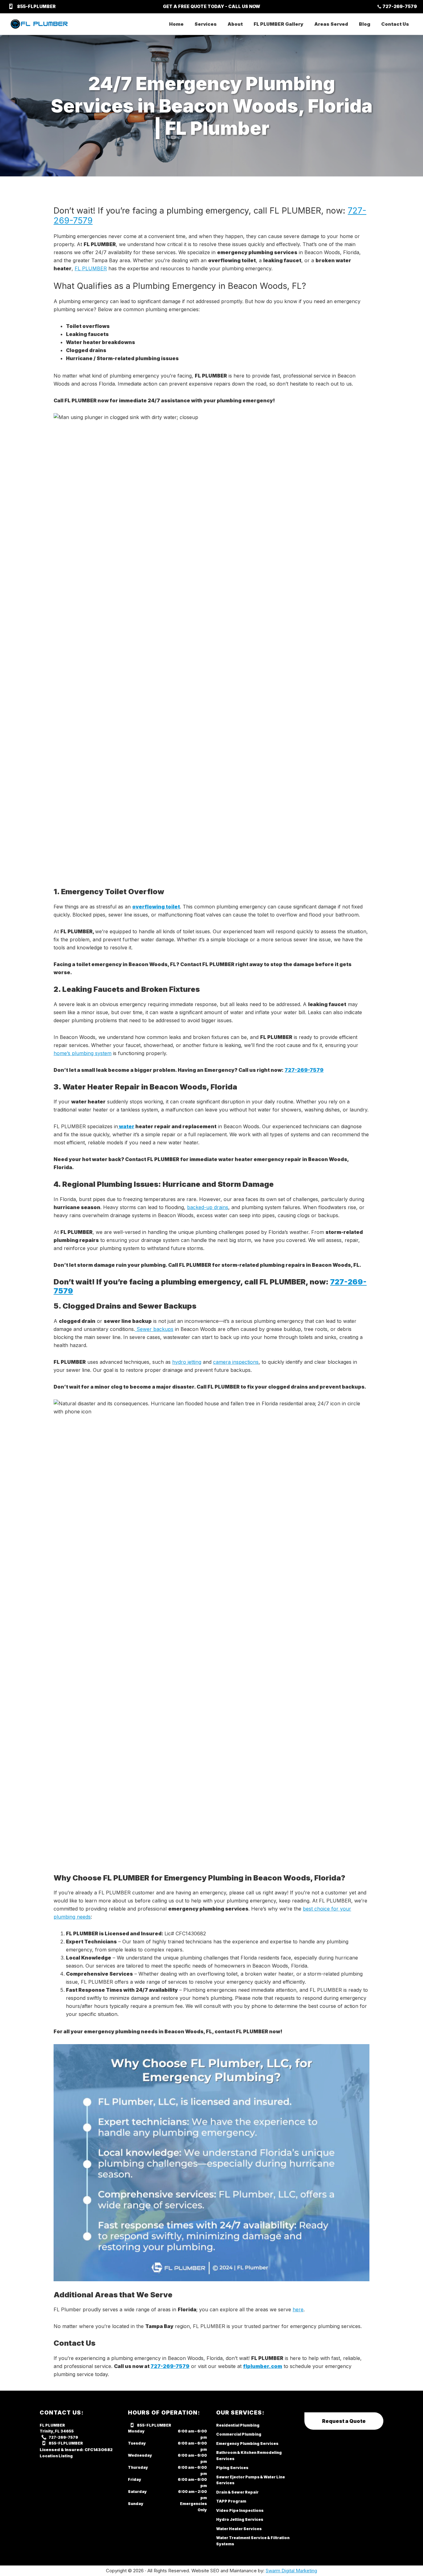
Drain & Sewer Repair (237, 2492)
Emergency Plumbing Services (247, 2443)
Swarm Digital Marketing (291, 2571)
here (298, 2309)
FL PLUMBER (91, 268)
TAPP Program (231, 2501)
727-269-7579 (400, 6)
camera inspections (236, 1362)
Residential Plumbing (238, 2425)
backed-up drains (208, 1207)
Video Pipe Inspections (240, 2510)
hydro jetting (187, 1362)
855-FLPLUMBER (36, 6)
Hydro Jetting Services (240, 2519)
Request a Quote (344, 2421)
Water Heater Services (239, 2529)
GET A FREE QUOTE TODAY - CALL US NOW (211, 6)
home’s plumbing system (83, 1053)
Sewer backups (154, 1329)
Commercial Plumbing (239, 2434)
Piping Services (232, 2468)
